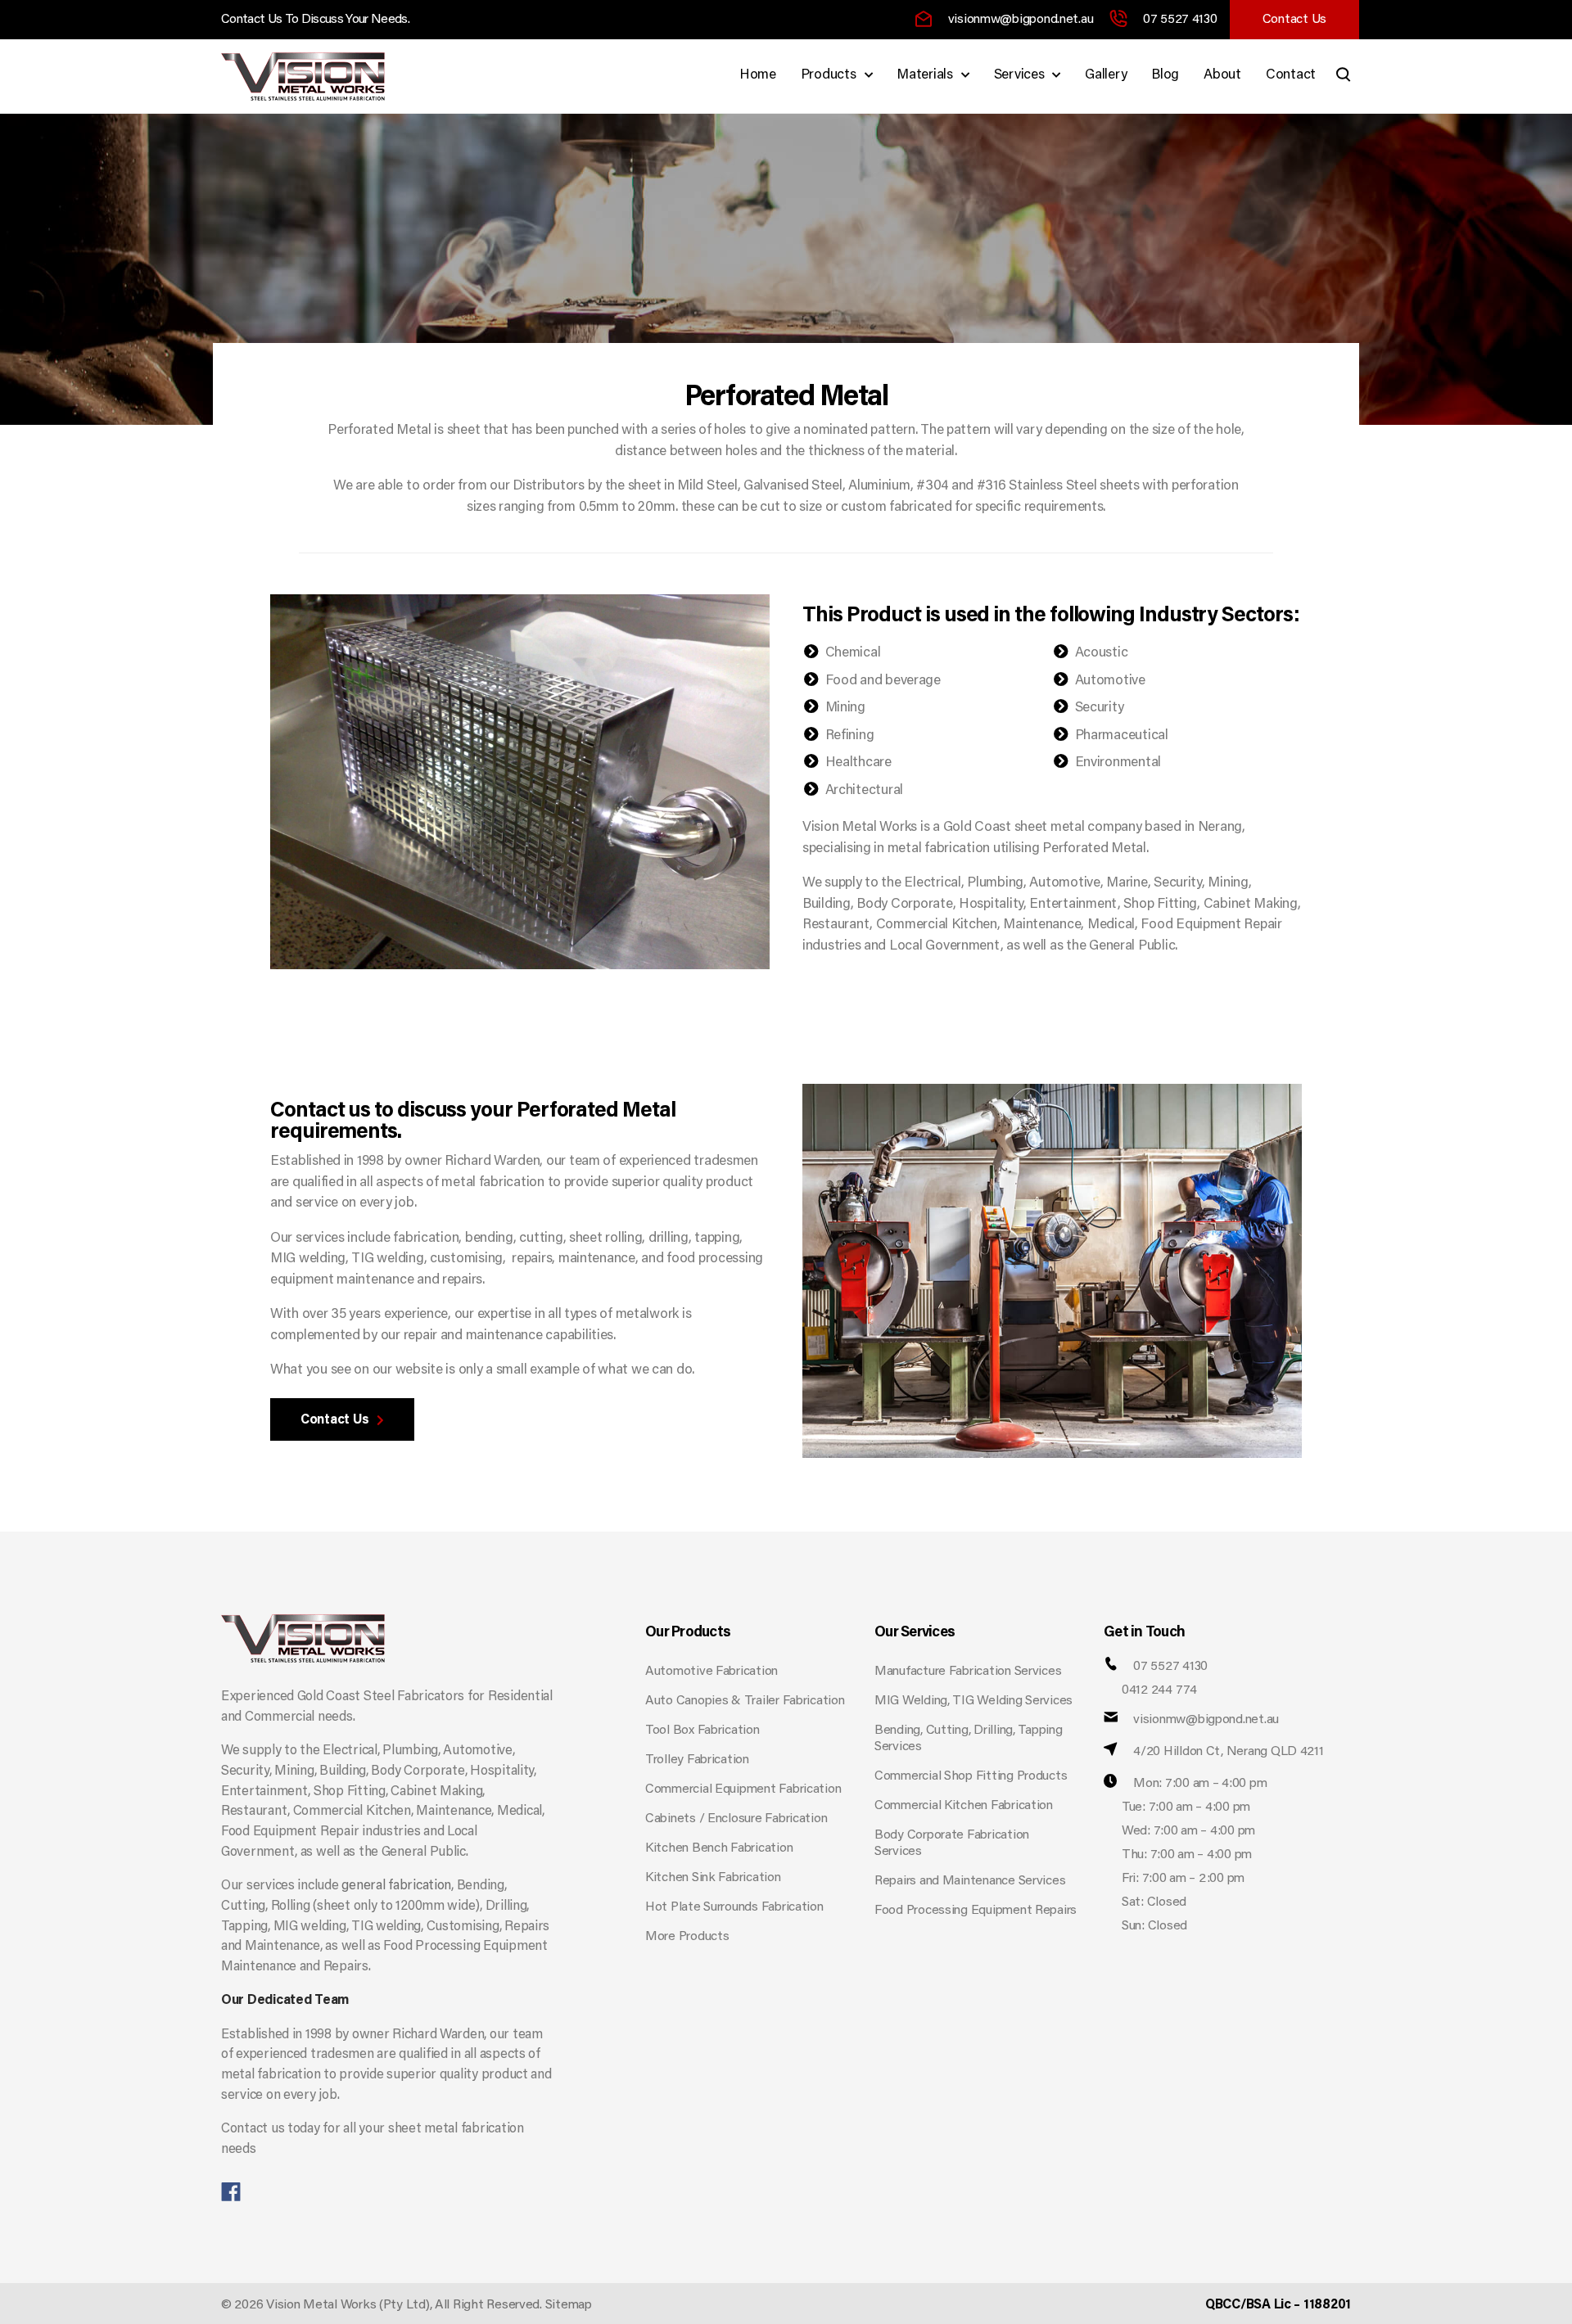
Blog (1165, 76)
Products (829, 76)
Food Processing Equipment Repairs (976, 1911)
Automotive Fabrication (711, 1672)
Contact (1291, 76)
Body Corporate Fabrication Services (952, 1843)
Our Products (688, 1633)
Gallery (1106, 76)
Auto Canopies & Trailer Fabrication (745, 1701)
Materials (925, 76)
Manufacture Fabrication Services (968, 1672)
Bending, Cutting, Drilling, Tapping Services (969, 1739)
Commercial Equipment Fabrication (743, 1789)
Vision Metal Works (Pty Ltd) (348, 2305)
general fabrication (396, 1886)
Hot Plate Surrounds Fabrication (734, 1907)
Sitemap (569, 2305)
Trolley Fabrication (697, 1760)
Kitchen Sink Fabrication (713, 1878)
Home (758, 76)
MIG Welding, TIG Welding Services (973, 1701)
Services (1019, 76)
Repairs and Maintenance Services (970, 1881)
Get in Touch (1144, 1633)
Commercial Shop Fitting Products (971, 1776)
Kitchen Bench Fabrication (719, 1848)
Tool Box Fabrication (702, 1731)
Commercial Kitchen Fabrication (964, 1806)
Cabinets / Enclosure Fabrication (736, 1819)
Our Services (915, 1633)
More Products (687, 1937)
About (1222, 76)
